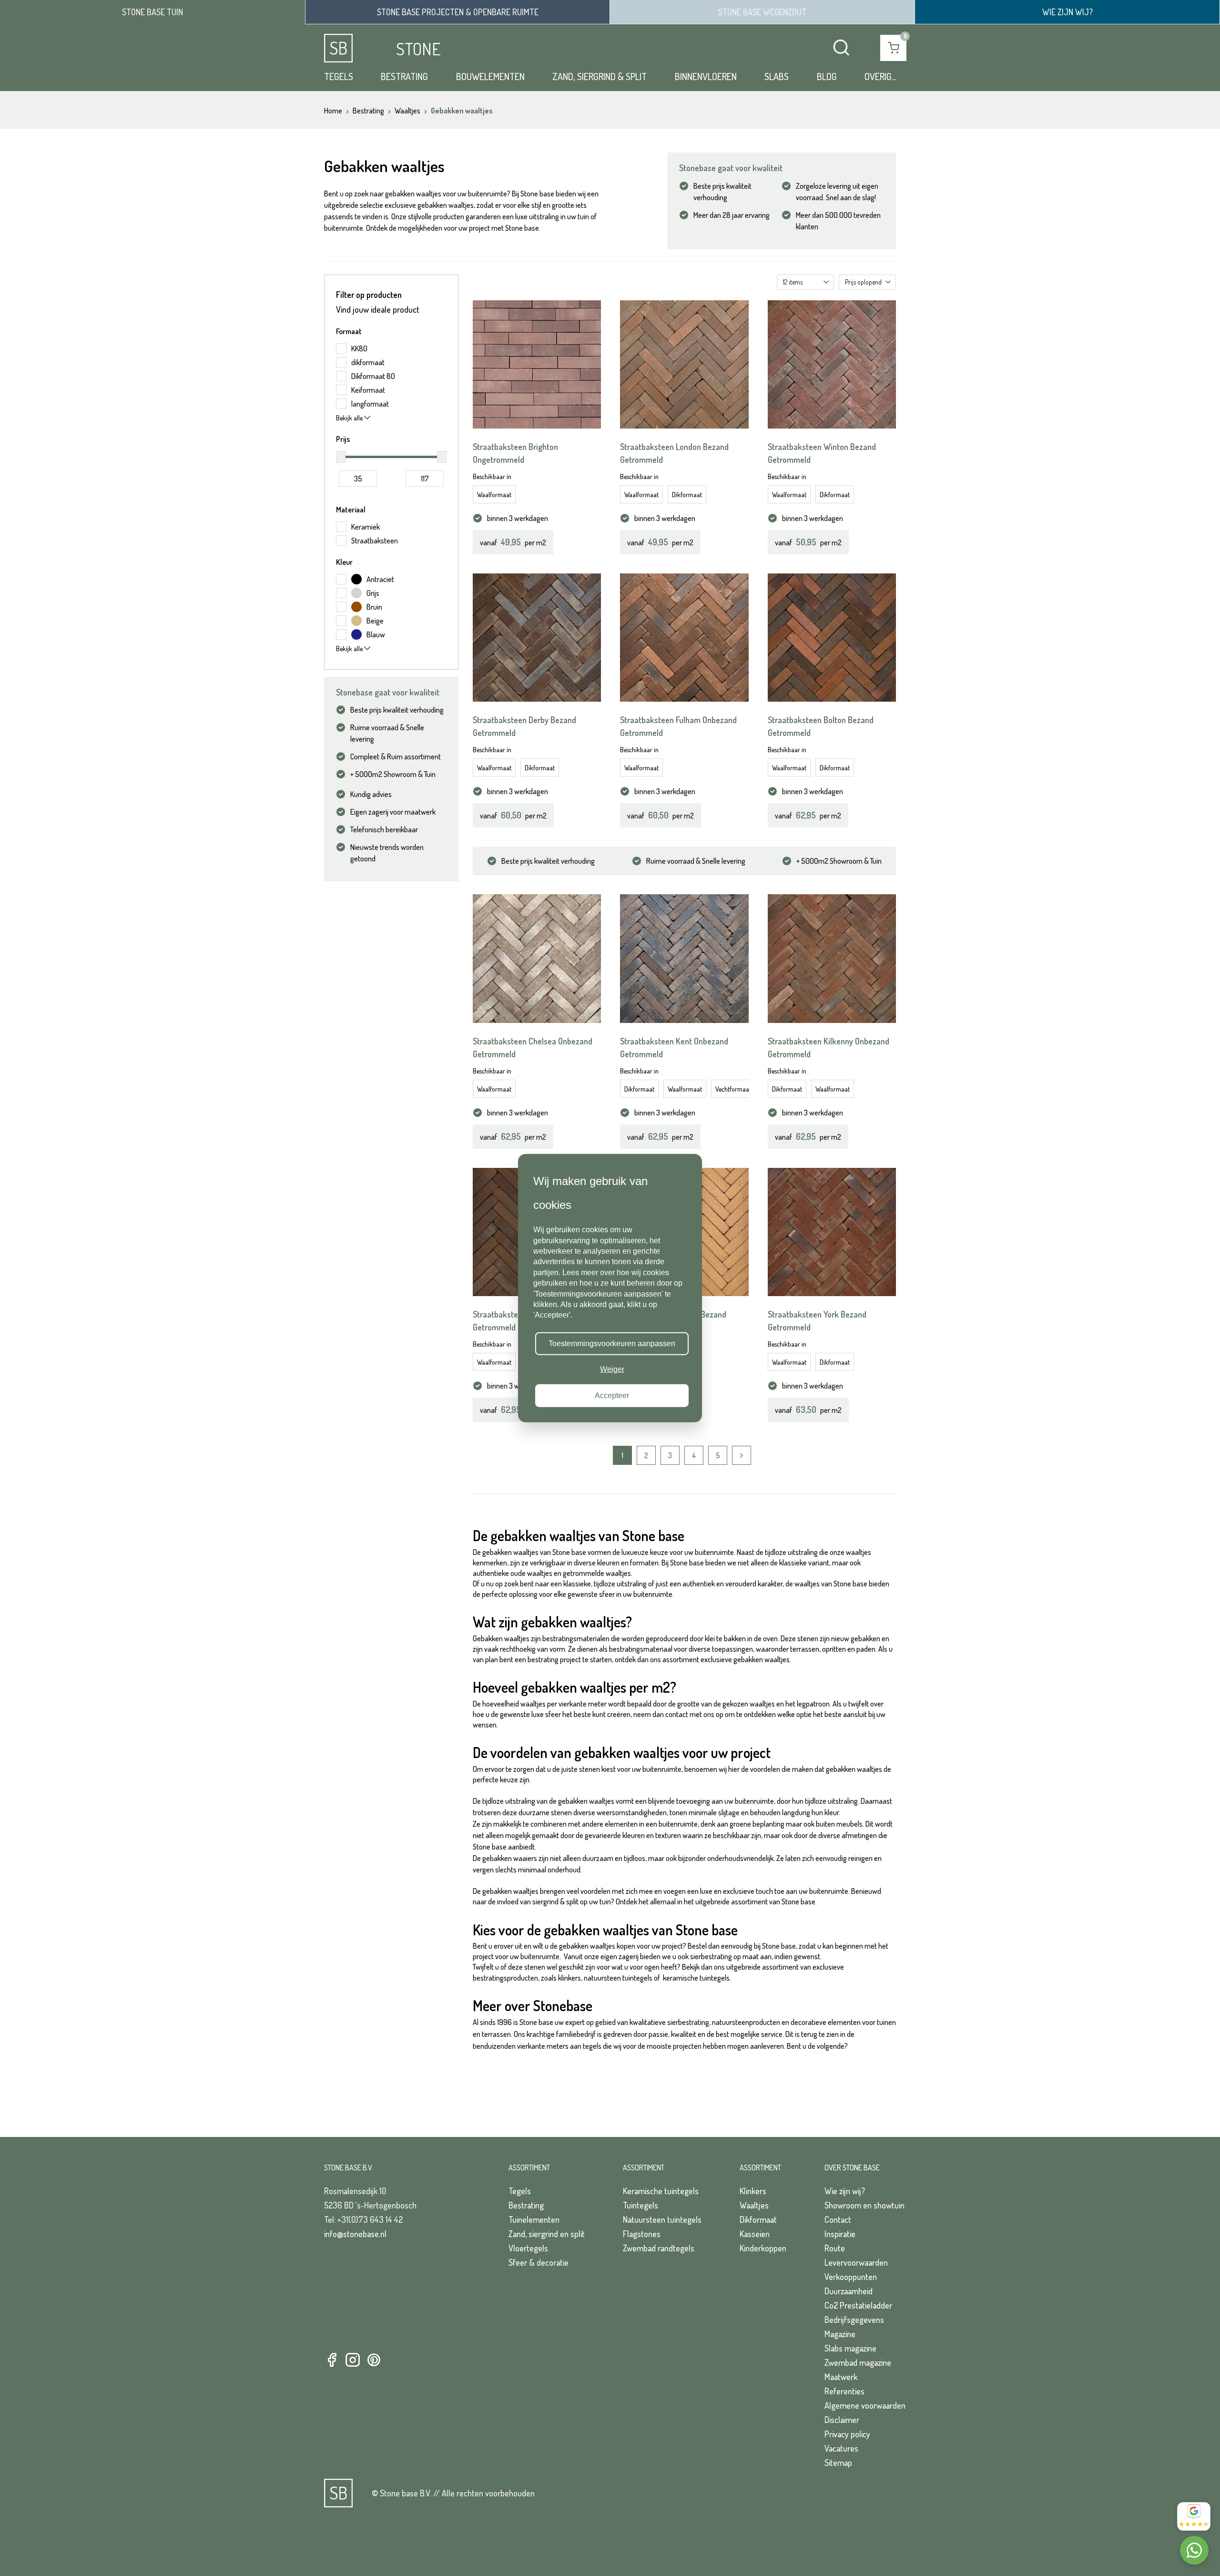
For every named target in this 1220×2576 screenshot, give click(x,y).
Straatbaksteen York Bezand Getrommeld (817, 1321)
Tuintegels (640, 2205)
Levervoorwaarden (856, 2262)
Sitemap (838, 2463)
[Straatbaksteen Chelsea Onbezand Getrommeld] (537, 958)
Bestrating (404, 76)
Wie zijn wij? (845, 2191)
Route (835, 2248)
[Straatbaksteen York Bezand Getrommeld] (832, 1232)
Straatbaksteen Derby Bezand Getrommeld (524, 726)
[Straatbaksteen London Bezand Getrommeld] (684, 364)
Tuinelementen (534, 2219)
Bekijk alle (350, 418)
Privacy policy (847, 2434)
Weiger (612, 1369)
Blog (827, 76)
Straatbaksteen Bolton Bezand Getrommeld (821, 726)
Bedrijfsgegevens (854, 2320)
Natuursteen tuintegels (662, 2219)
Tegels (339, 76)
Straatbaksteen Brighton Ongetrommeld (515, 453)
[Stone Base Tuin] (152, 12)
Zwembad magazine (858, 2362)
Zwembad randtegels (659, 2248)
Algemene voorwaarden (865, 2405)
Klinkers (753, 2191)
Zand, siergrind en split (547, 2234)
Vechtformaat (733, 1089)
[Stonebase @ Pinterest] (374, 2360)
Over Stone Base (852, 2167)
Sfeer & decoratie (539, 2262)
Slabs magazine (850, 2348)
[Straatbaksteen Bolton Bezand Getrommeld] (832, 638)
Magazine (840, 2334)
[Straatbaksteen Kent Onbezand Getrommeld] (684, 958)
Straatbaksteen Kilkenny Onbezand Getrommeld (829, 1048)
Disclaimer (842, 2420)
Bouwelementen (490, 76)
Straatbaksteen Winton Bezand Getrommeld (822, 453)
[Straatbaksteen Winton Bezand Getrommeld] (832, 364)
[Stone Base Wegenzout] (762, 12)
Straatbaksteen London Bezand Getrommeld (674, 453)
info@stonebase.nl (355, 2234)
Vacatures (841, 2448)
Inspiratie (840, 2234)
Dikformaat (687, 495)
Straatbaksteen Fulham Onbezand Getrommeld (678, 726)
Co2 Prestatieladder (858, 2305)
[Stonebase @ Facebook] (332, 2360)
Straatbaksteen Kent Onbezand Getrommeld (674, 1048)
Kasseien (755, 2234)
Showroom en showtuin (864, 2205)
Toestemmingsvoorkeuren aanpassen (612, 1344)
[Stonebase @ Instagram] (353, 2360)
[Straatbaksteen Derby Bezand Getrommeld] (537, 638)
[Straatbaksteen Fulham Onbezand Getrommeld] (684, 638)
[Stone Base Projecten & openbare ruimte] (457, 12)
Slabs (777, 76)
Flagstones (642, 2234)
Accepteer (612, 1395)
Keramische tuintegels (661, 2191)
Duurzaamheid (849, 2291)
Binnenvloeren (706, 76)
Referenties (844, 2391)
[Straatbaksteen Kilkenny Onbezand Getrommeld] (832, 958)
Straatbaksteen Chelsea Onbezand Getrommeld (533, 1048)
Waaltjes (754, 2205)
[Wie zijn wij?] (1067, 12)
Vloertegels (528, 2248)
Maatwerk (841, 2377)
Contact (838, 2219)
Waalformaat (494, 495)
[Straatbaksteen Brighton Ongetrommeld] (537, 364)
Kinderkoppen (763, 2248)
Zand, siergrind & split (600, 76)
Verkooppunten (851, 2277)
